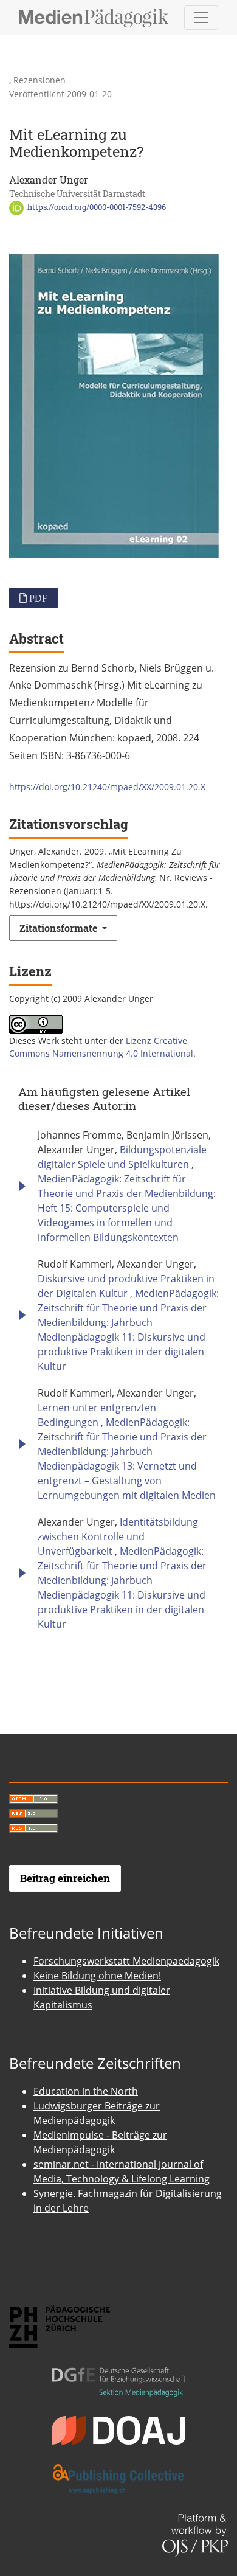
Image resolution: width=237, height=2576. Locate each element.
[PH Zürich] (60, 2316)
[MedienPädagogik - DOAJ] (118, 2420)
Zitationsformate (60, 928)
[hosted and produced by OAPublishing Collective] (118, 2468)
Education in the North (86, 2091)
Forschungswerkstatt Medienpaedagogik (126, 1961)
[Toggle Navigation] (201, 18)
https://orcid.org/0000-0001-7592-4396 (96, 207)
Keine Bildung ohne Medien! (97, 1976)
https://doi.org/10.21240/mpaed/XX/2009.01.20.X (107, 787)
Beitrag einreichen (65, 1878)
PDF (37, 598)
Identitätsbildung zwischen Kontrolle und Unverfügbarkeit (118, 1536)
